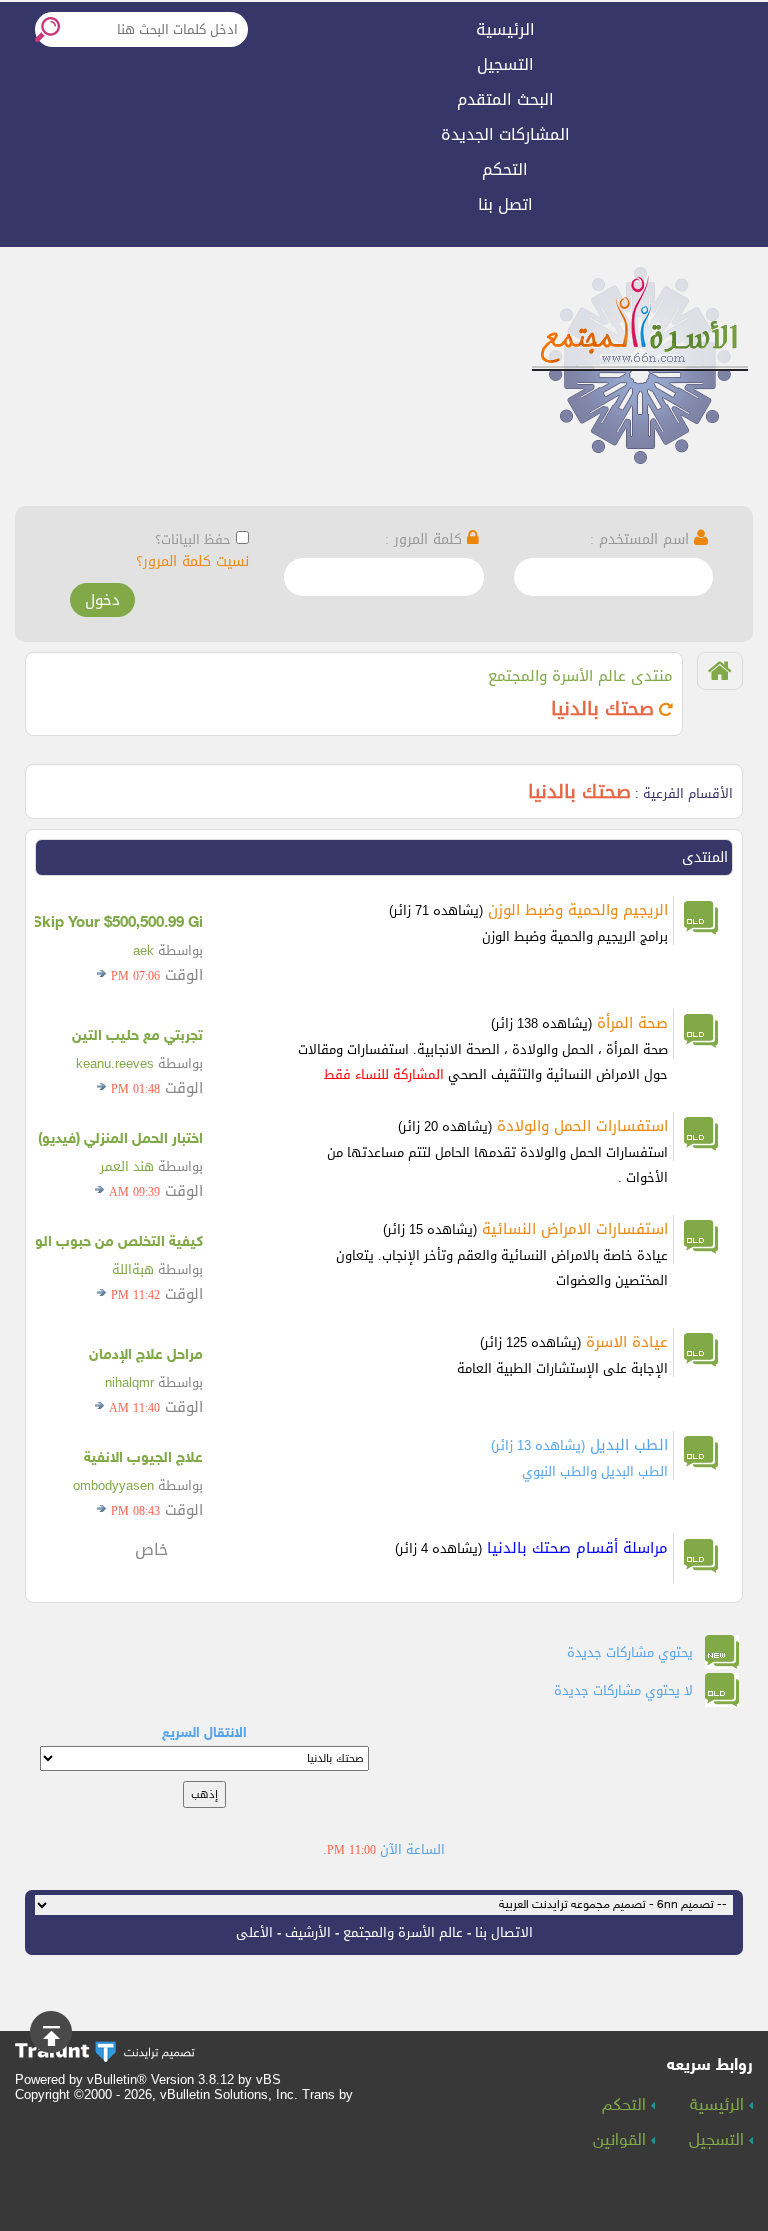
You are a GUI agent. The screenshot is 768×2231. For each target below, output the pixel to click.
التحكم (505, 169)
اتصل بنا (505, 204)
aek (143, 950)
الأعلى (254, 1932)
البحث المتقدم (505, 99)
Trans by (327, 2094)
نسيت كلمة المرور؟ (192, 561)
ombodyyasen (113, 1485)
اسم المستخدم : (642, 539)
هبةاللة (133, 1269)
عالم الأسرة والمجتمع (403, 1932)
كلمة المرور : (426, 539)
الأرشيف (308, 1932)
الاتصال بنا (504, 1932)
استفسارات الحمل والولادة (582, 1126)
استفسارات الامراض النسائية (575, 1229)
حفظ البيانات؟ (193, 539)
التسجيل (505, 64)
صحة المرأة (632, 1023)
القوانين (622, 2141)
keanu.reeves (115, 1063)
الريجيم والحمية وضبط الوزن (578, 910)
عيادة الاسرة (627, 1342)
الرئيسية (505, 29)
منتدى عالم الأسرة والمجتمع (580, 676)
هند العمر (127, 1166)
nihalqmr (129, 1382)
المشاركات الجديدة (505, 134)
